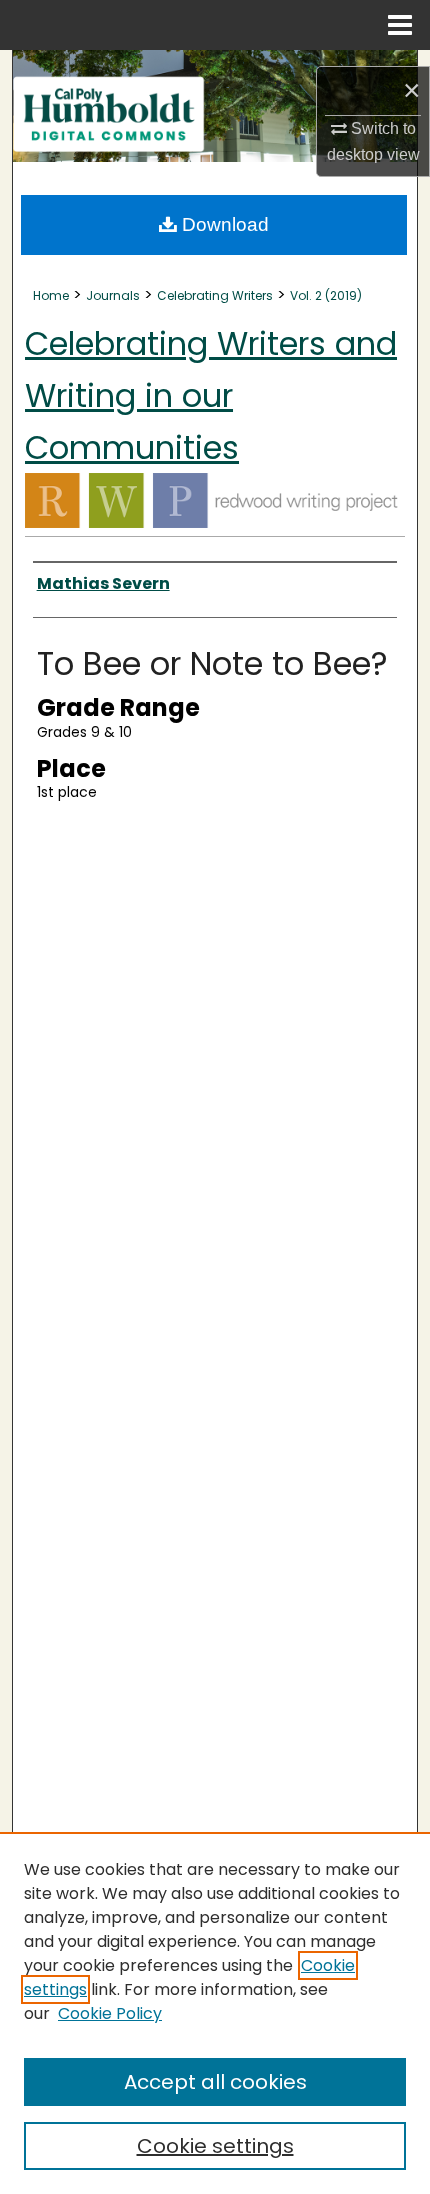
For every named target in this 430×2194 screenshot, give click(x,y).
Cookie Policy (110, 2013)
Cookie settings (215, 2146)
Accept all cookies (215, 2082)
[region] (215, 2013)
